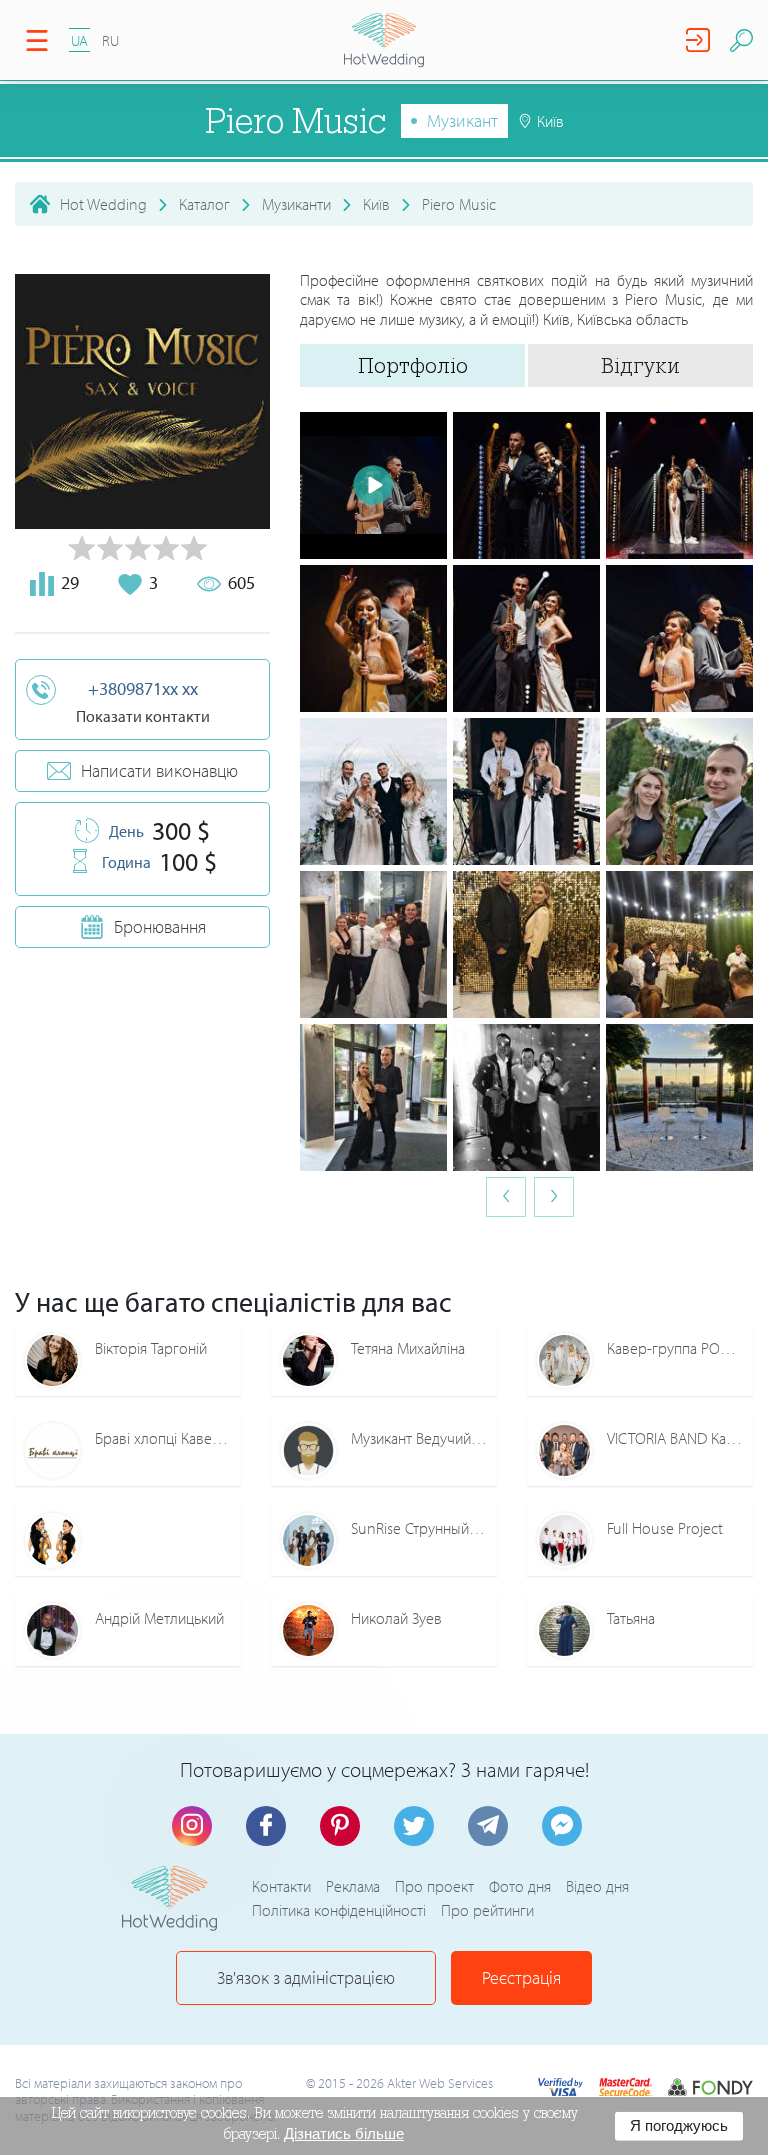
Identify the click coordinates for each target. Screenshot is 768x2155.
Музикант (462, 120)
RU (110, 40)
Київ (376, 204)
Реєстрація (521, 1977)
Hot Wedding (103, 204)
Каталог (204, 204)
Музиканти (296, 204)
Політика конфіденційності (339, 1910)
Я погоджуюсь (679, 2125)
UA (79, 40)
